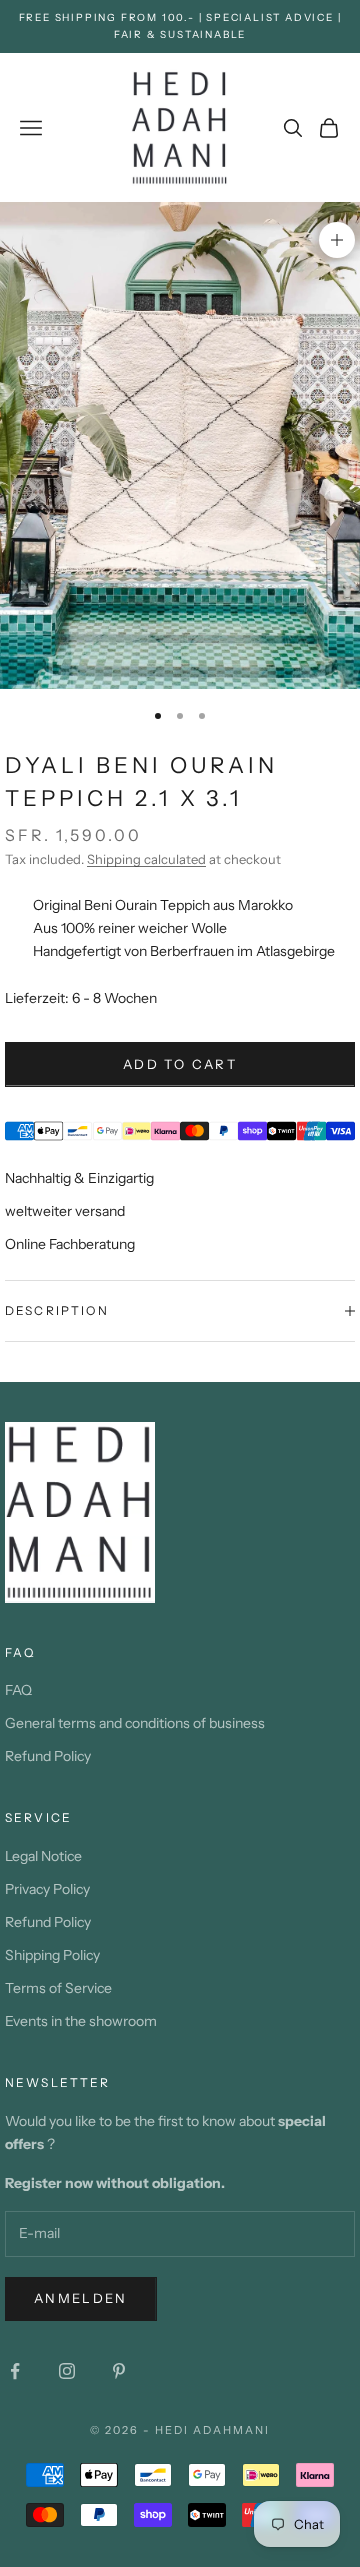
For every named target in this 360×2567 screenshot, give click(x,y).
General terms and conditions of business (135, 1723)
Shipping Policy (52, 1955)
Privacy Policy (47, 1889)
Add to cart (180, 1064)
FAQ (18, 1690)
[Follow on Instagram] (67, 2371)
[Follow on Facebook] (15, 2371)
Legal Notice (43, 1856)
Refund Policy (48, 1756)
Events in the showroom (81, 2021)
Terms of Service (58, 1988)
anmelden (81, 2298)
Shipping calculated (146, 859)
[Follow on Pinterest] (119, 2371)
